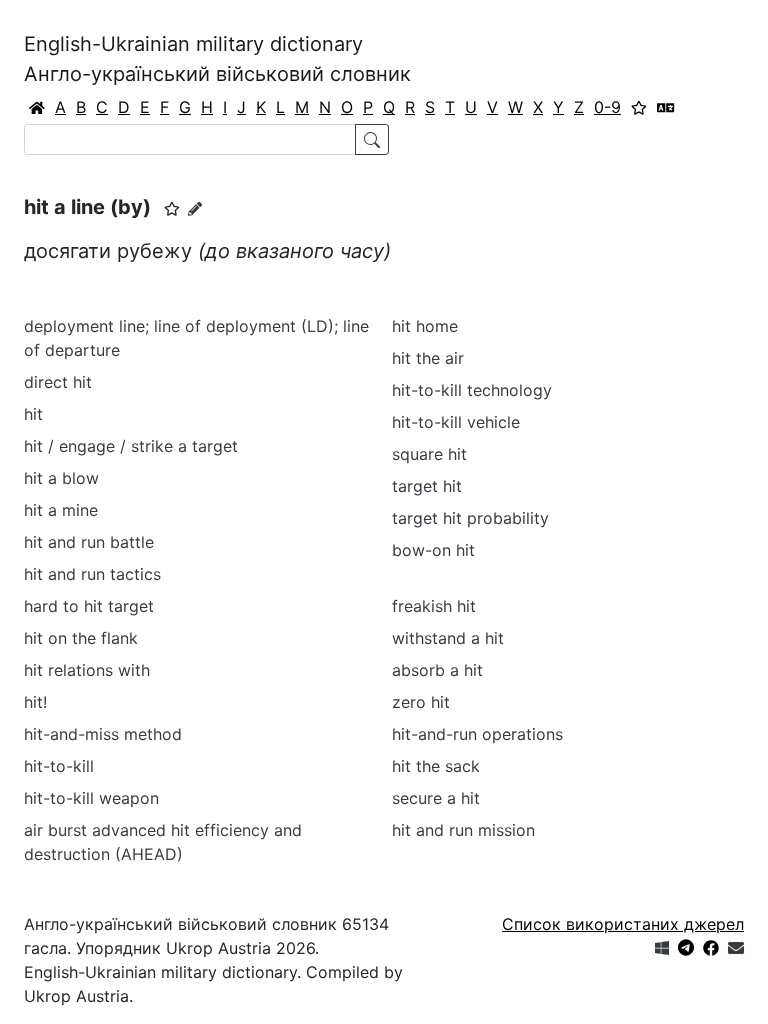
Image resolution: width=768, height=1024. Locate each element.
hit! (35, 702)
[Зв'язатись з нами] (736, 948)
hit (33, 414)
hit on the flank (81, 638)
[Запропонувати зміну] (195, 208)
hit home (425, 326)
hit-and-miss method (103, 734)
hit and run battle (89, 542)
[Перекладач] (666, 107)
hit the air (428, 358)
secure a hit (436, 798)
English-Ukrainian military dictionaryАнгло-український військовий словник (217, 59)
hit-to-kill (59, 766)
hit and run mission (463, 830)
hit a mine (61, 510)
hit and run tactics (92, 574)
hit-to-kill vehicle (456, 422)
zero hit (421, 702)
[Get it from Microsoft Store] (662, 948)
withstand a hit (448, 638)
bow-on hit (433, 550)
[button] (172, 209)
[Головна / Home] (37, 107)
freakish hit (434, 606)
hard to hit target (89, 606)
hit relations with (87, 670)
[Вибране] (639, 107)
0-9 (607, 107)
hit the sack (436, 766)
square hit (429, 454)
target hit (427, 486)
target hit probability (470, 518)
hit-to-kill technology (472, 390)
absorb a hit (437, 670)
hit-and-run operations (477, 734)
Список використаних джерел (623, 924)
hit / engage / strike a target (131, 446)
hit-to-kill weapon (91, 798)
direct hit (58, 382)
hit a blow (61, 478)
